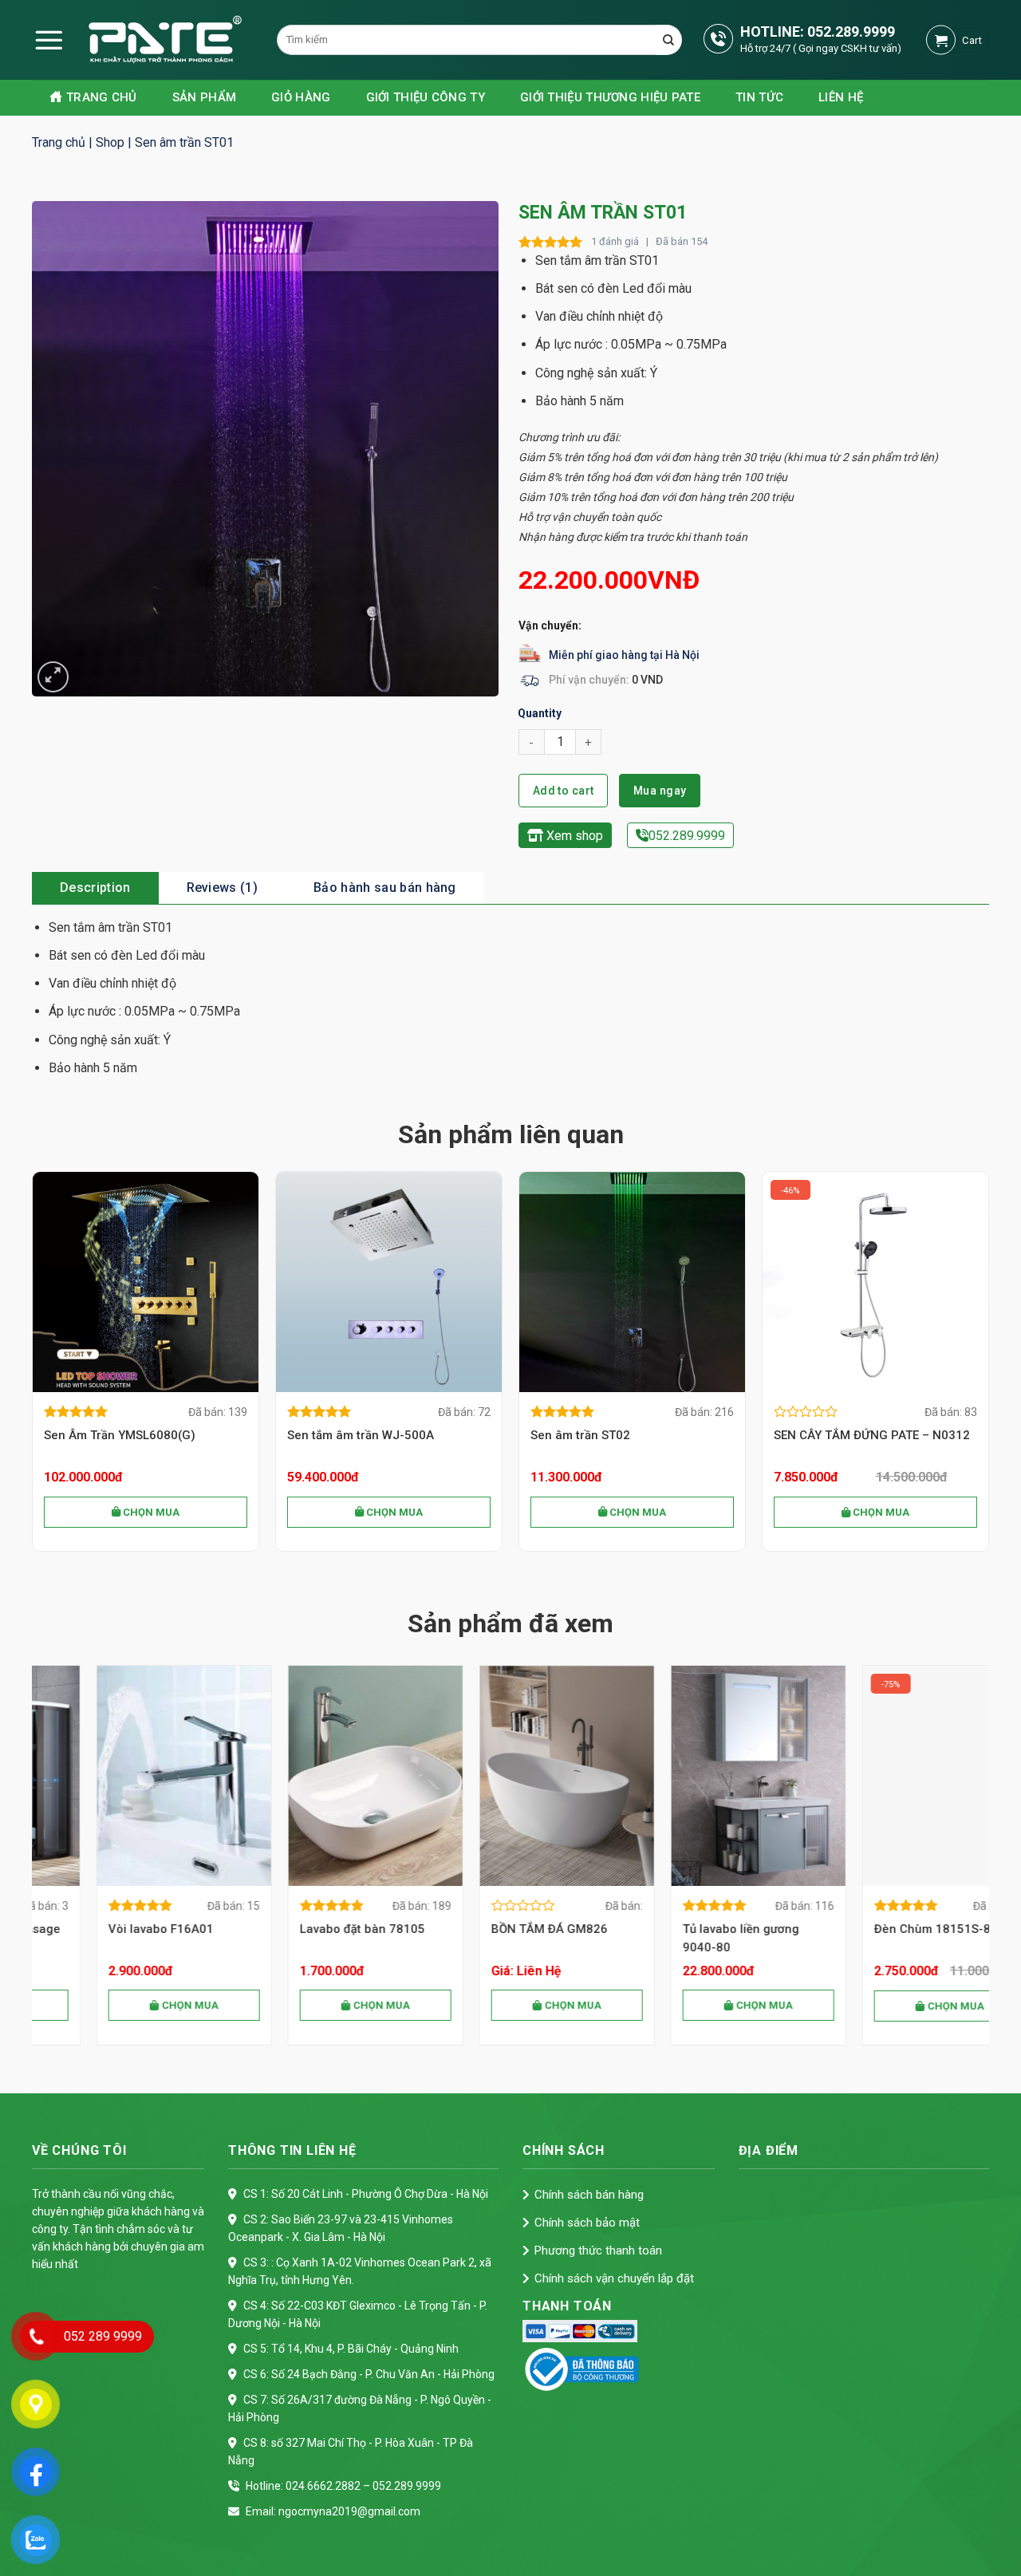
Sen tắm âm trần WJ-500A (361, 1435)
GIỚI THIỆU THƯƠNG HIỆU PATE (610, 97)
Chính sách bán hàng (589, 2195)
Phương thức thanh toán (598, 2251)
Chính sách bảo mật (587, 2223)
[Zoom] (53, 677)
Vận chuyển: (550, 625)
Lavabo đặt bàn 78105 (114, 1929)
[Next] (988, 1368)
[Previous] (33, 1368)
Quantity (540, 713)
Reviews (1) (223, 888)
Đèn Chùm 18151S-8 (684, 1929)
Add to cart (564, 791)
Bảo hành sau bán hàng (385, 888)
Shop (110, 142)
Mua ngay (660, 791)
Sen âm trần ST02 (580, 1435)
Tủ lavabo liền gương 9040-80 (493, 1938)
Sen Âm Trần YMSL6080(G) (120, 1435)
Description (95, 888)
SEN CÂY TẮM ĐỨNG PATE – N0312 (872, 1435)
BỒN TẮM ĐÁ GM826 (302, 1929)
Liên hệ (841, 97)
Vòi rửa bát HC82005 (877, 1929)
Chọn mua (150, 1512)
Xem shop (573, 836)
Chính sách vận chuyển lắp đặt (614, 2278)
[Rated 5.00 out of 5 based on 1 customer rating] (551, 242)
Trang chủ (102, 97)
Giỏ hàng (301, 97)
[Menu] (49, 40)
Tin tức (759, 97)
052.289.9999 (851, 32)
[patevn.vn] (140, 40)
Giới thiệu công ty (426, 97)
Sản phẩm (204, 97)
